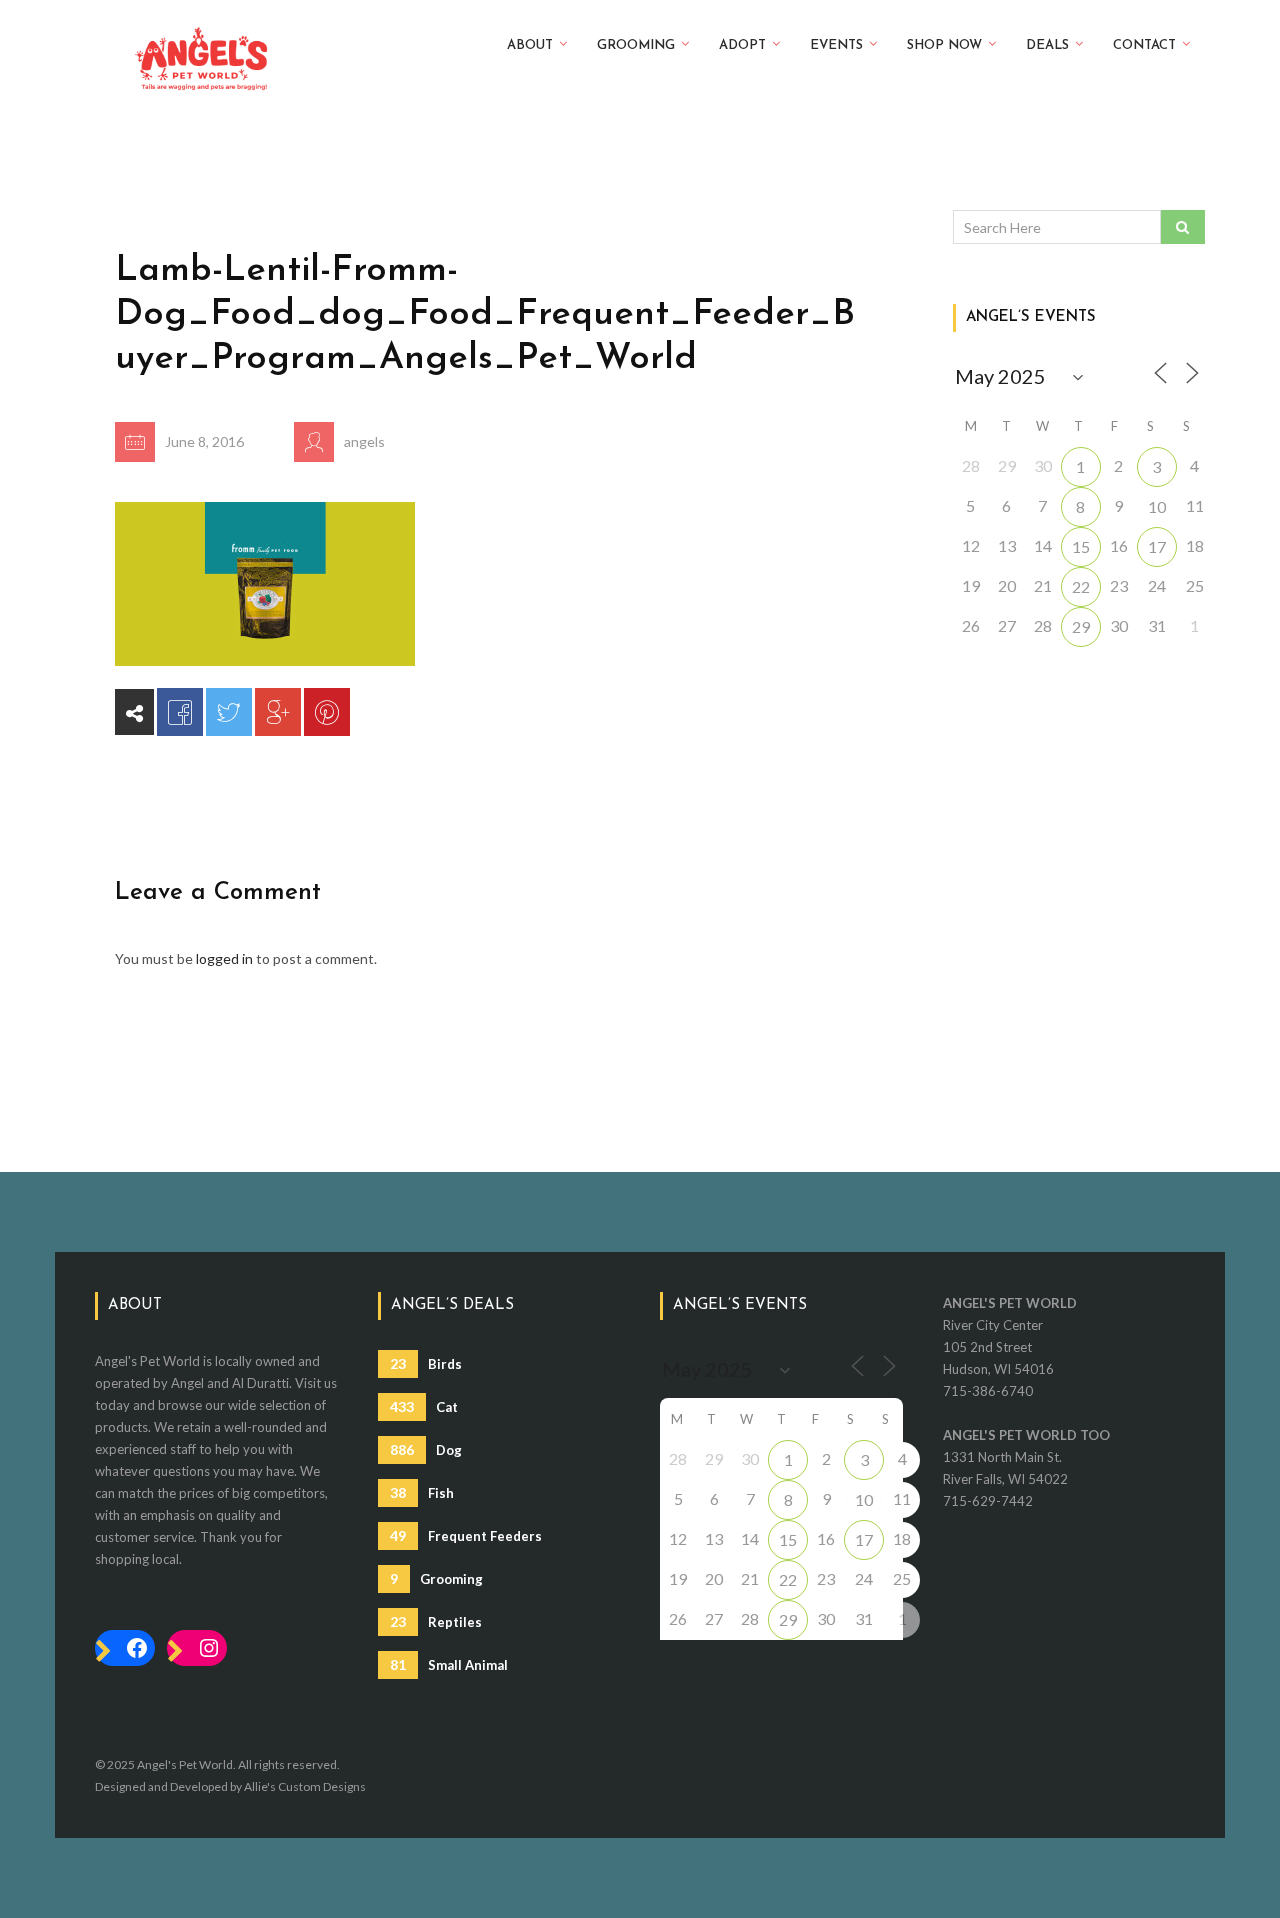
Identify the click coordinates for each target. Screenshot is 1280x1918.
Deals (1047, 45)
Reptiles (436, 1621)
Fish (422, 1492)
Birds (426, 1363)
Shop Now (944, 45)
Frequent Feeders (466, 1535)
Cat (424, 1406)
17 (1157, 546)
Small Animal (449, 1664)
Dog (426, 1449)
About (530, 45)
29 (1081, 626)
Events (836, 45)
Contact (1144, 45)
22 (1081, 586)
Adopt (742, 45)
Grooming (636, 45)
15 (1081, 546)
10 (1157, 506)
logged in (224, 958)
